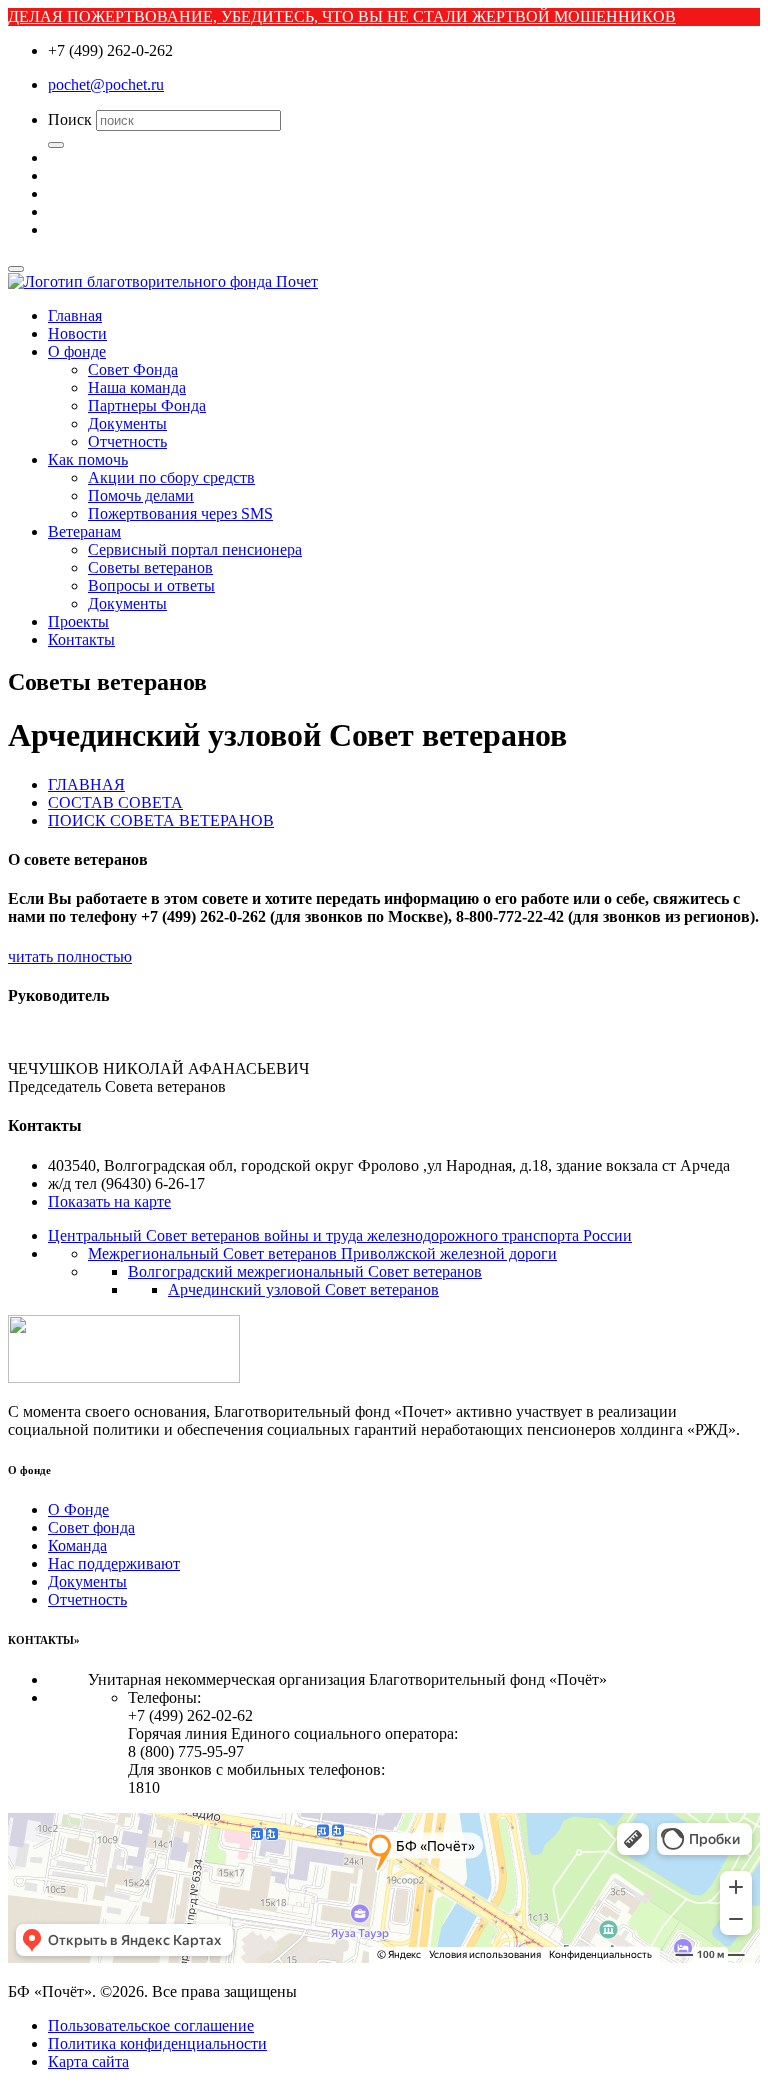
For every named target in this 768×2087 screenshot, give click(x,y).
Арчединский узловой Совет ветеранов (303, 1289)
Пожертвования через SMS (180, 513)
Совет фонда (91, 1527)
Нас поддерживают (114, 1563)
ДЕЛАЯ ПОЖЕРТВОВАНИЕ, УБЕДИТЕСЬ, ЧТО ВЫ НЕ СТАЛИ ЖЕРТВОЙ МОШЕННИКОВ (342, 16)
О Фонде (78, 1509)
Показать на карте (109, 1201)
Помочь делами (141, 495)
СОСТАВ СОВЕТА (115, 802)
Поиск (70, 119)
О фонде (77, 351)
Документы (127, 423)
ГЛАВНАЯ (86, 784)
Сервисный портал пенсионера (195, 549)
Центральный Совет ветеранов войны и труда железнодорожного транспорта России (340, 1235)
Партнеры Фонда (147, 405)
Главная (75, 315)
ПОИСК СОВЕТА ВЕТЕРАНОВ (161, 820)
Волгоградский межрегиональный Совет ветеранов (305, 1271)
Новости (77, 333)
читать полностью (70, 956)
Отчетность (127, 441)
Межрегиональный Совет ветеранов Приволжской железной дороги (322, 1253)
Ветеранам (84, 531)
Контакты (81, 639)
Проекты (78, 621)
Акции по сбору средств (171, 477)
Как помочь (88, 459)
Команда (77, 1545)
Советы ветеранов (150, 567)
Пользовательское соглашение (151, 2025)
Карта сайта (88, 2061)
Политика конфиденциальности (157, 2043)
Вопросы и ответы (151, 585)
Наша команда (137, 387)
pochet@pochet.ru (106, 84)
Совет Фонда (133, 369)
